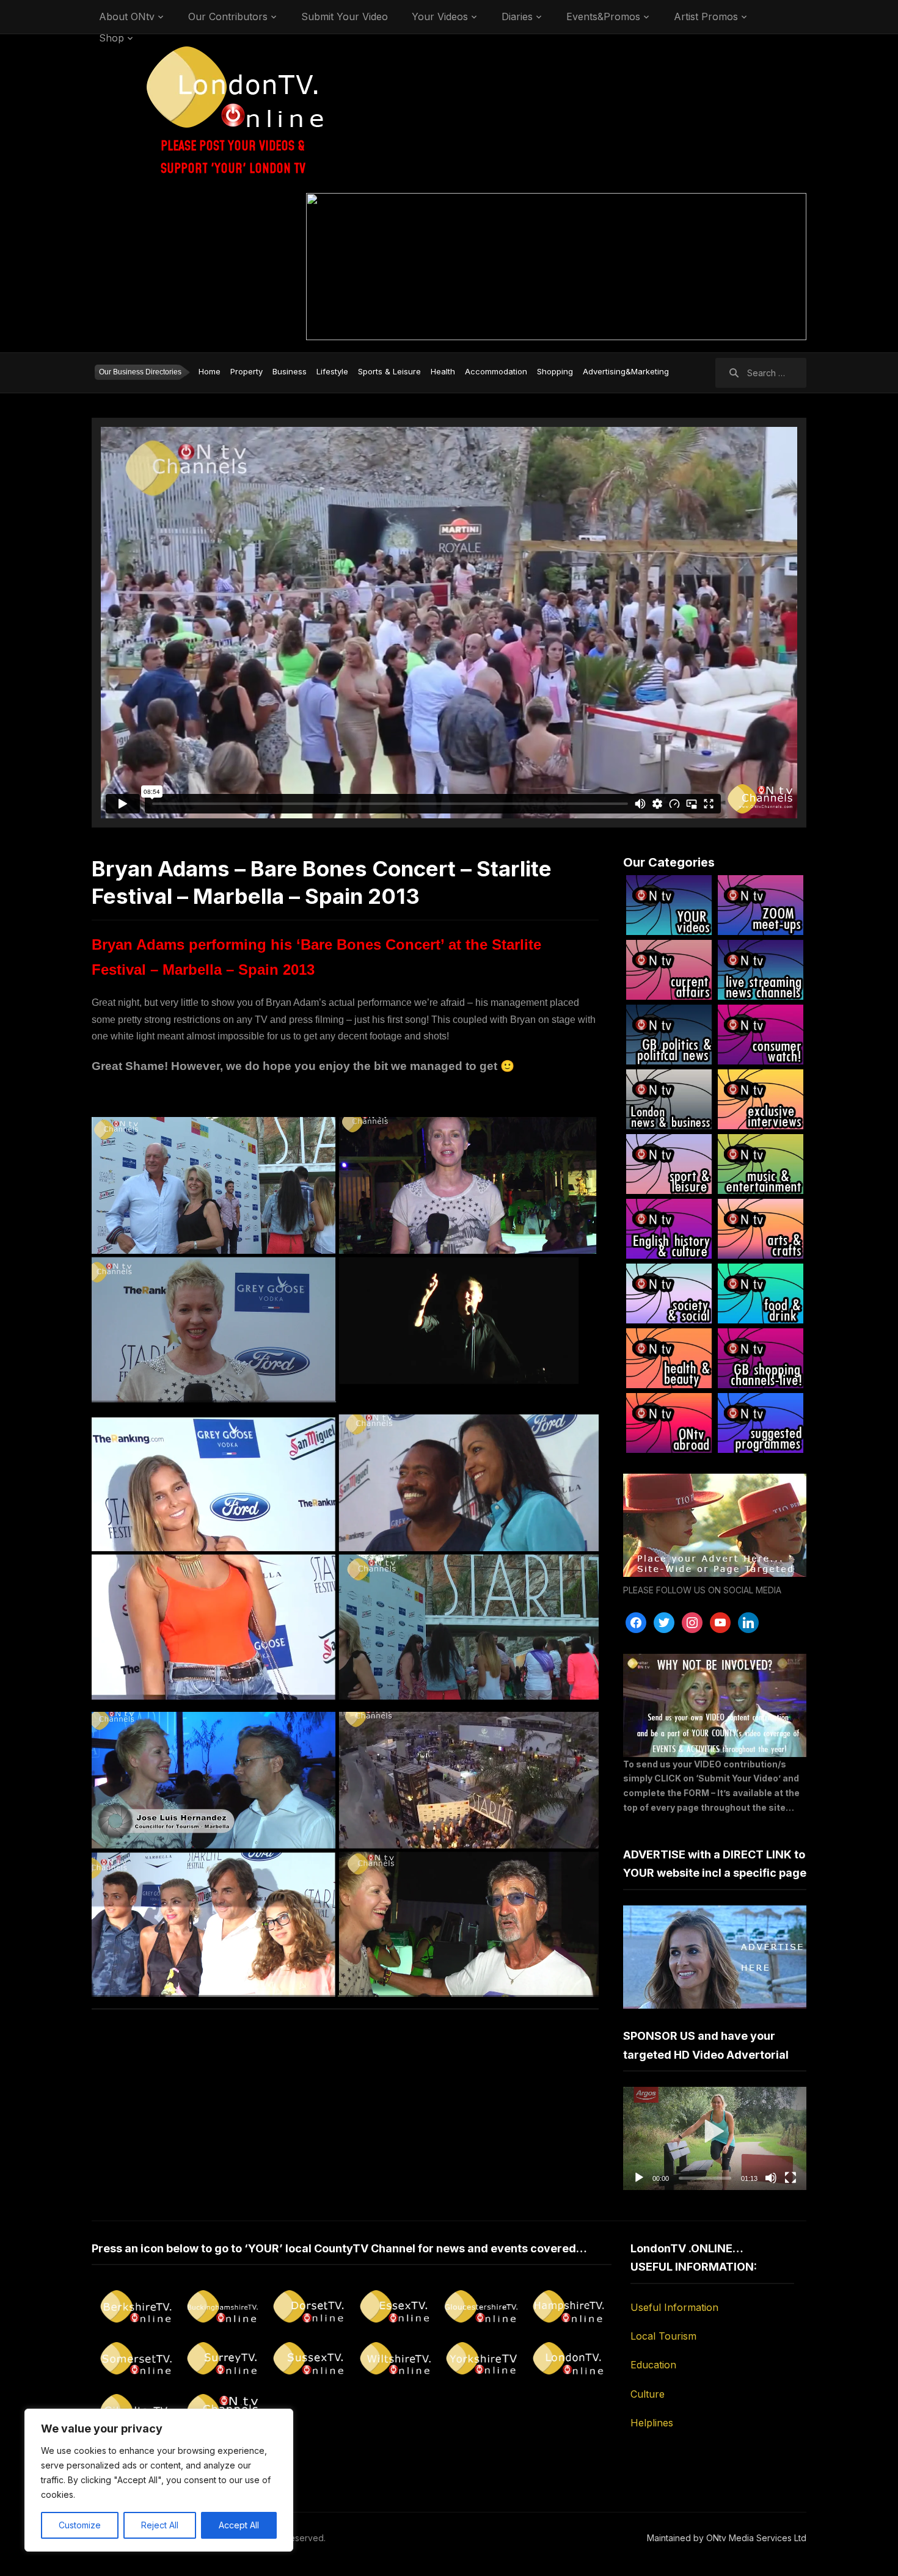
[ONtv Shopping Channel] (761, 1358)
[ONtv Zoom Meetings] (761, 905)
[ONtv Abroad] (669, 1423)
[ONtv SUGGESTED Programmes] (761, 1423)
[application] (715, 2138)
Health (443, 371)
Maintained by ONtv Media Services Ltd (727, 2538)
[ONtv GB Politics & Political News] (669, 1035)
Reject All (160, 2525)
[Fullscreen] (790, 2178)
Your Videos (440, 16)
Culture (648, 2394)
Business (290, 371)
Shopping (555, 371)
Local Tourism (663, 2336)
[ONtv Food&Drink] (761, 1293)
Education (653, 2365)
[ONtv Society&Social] (669, 1293)
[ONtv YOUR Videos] (669, 905)
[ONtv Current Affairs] (669, 970)
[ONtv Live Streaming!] (761, 970)
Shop (111, 38)
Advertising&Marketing (626, 371)
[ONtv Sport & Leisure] (669, 1164)
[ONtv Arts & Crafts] (761, 1229)
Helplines (652, 2423)
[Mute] (771, 2178)
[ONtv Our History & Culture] (669, 1229)
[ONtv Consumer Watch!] (761, 1035)
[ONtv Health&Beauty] (669, 1358)
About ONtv (127, 16)
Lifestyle (332, 371)
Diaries (517, 16)
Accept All (239, 2525)
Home (210, 371)
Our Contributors (228, 16)
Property (246, 371)
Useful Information (674, 2307)
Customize (80, 2525)
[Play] (639, 2178)
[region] (159, 2480)
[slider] (705, 2178)
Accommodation (496, 371)
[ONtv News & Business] (669, 1099)
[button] (715, 2138)
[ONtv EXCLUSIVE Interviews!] (761, 1099)
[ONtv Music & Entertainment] (761, 1164)
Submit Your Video (345, 16)
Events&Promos (603, 16)
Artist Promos (706, 16)
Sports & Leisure (389, 371)
